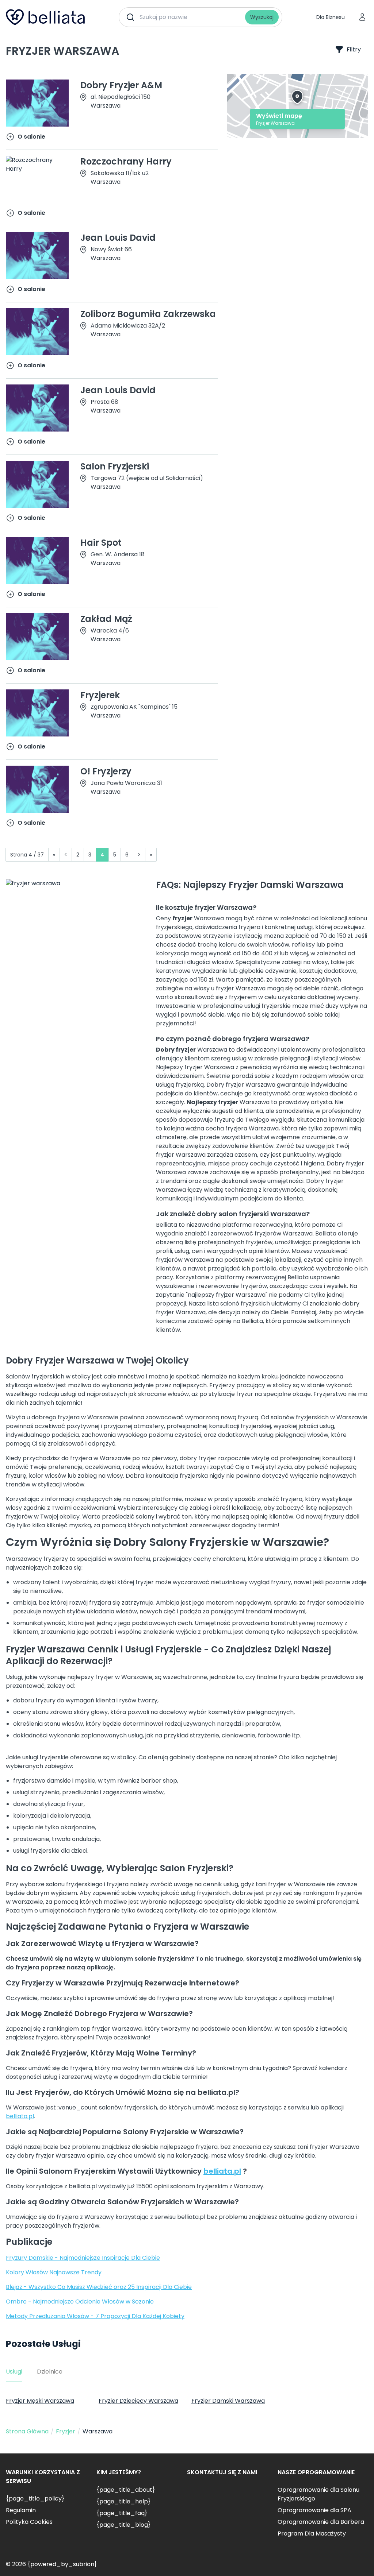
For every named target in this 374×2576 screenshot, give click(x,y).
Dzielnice (50, 2372)
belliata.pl (20, 2116)
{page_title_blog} (123, 2525)
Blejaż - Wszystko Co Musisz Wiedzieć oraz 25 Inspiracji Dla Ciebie (99, 2287)
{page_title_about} (126, 2490)
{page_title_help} (123, 2501)
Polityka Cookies (29, 2522)
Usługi (14, 2372)
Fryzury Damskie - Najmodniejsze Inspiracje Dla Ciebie (83, 2258)
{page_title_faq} (122, 2513)
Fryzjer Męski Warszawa (40, 2401)
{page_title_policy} (35, 2498)
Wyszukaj (262, 17)
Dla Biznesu (331, 17)
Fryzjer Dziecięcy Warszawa (138, 2401)
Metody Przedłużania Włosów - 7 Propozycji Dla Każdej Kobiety (95, 2316)
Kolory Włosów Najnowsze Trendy (54, 2272)
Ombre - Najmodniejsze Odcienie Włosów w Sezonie (80, 2302)
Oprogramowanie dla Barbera (321, 2522)
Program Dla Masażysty (312, 2534)
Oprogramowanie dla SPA (314, 2510)
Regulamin (21, 2510)
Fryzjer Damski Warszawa (228, 2401)
